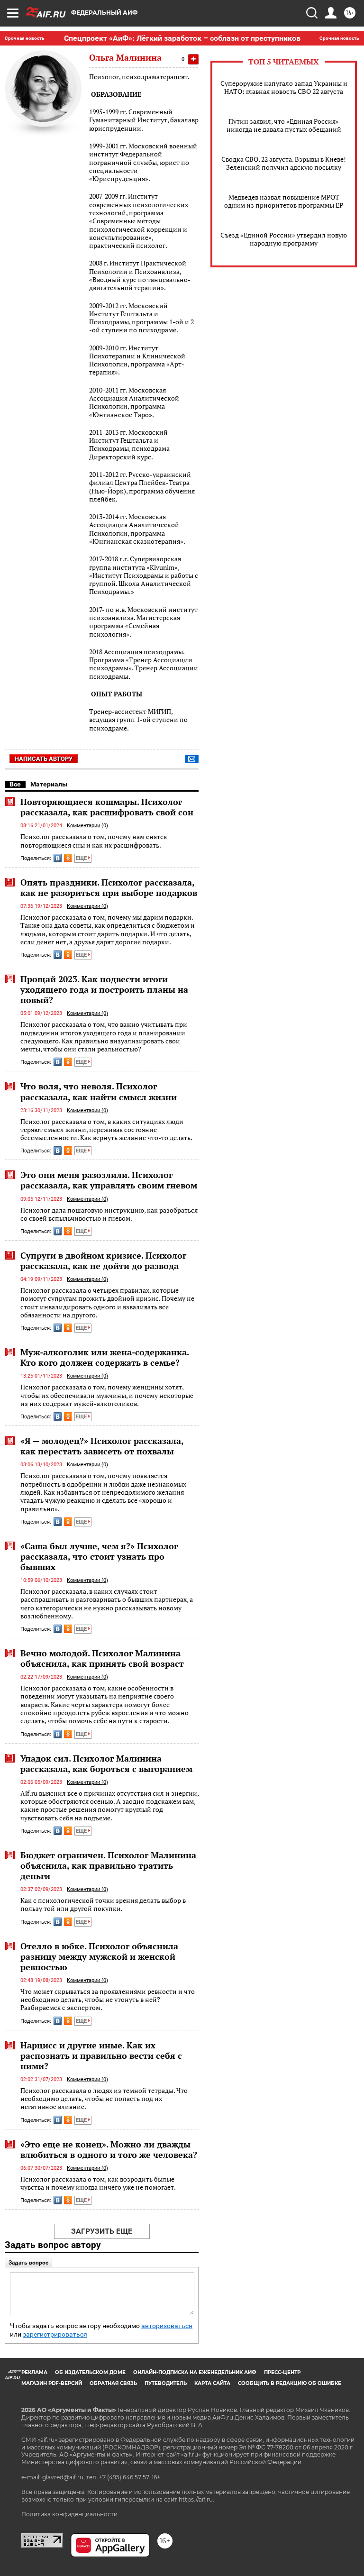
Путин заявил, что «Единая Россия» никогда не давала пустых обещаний (284, 125)
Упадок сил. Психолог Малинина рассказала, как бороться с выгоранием (106, 1763)
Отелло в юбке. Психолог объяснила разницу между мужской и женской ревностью (99, 1956)
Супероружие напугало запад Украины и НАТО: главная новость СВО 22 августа (284, 87)
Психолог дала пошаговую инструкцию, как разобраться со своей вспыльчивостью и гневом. (109, 1214)
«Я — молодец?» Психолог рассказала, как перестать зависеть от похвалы (102, 1446)
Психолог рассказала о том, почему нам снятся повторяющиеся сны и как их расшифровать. (94, 841)
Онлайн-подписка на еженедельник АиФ (195, 2372)
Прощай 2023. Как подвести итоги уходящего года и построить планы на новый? (104, 989)
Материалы (49, 784)
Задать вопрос (28, 2263)
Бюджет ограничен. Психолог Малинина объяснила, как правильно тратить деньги (108, 1865)
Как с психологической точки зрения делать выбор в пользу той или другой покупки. (103, 1905)
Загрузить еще (102, 2231)
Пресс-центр (282, 2372)
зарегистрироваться (55, 2334)
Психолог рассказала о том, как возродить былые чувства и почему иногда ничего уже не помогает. (98, 2183)
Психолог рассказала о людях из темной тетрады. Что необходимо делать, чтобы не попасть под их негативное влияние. (104, 2099)
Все (15, 784)
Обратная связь (113, 2383)
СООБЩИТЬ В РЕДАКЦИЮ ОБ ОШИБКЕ (290, 2383)
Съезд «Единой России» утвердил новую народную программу (284, 239)
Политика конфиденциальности (69, 2514)
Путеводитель (166, 2383)
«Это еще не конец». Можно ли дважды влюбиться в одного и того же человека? (109, 2149)
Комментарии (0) (87, 826)
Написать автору (44, 759)
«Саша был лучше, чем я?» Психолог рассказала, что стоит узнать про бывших (99, 1556)
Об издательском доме (90, 2372)
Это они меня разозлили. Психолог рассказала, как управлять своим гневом (109, 1180)
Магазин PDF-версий (52, 2383)
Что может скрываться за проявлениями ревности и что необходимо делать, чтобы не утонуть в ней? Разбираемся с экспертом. (108, 2000)
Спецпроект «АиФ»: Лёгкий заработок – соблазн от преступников (182, 38)
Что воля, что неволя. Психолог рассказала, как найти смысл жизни (99, 1091)
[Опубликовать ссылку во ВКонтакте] (58, 858)
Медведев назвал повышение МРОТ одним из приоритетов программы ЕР (284, 201)
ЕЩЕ (82, 858)
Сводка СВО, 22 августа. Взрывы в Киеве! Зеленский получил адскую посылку (284, 163)
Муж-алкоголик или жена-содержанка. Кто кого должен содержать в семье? (105, 1357)
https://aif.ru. (196, 2499)
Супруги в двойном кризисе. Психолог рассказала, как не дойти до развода (103, 1261)
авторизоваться (167, 2326)
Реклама (34, 2372)
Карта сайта (212, 2383)
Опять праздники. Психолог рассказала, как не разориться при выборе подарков (109, 887)
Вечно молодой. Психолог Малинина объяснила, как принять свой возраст (102, 1658)
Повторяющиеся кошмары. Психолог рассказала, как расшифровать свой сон (107, 807)
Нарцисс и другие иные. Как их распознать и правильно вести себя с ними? (101, 2055)
